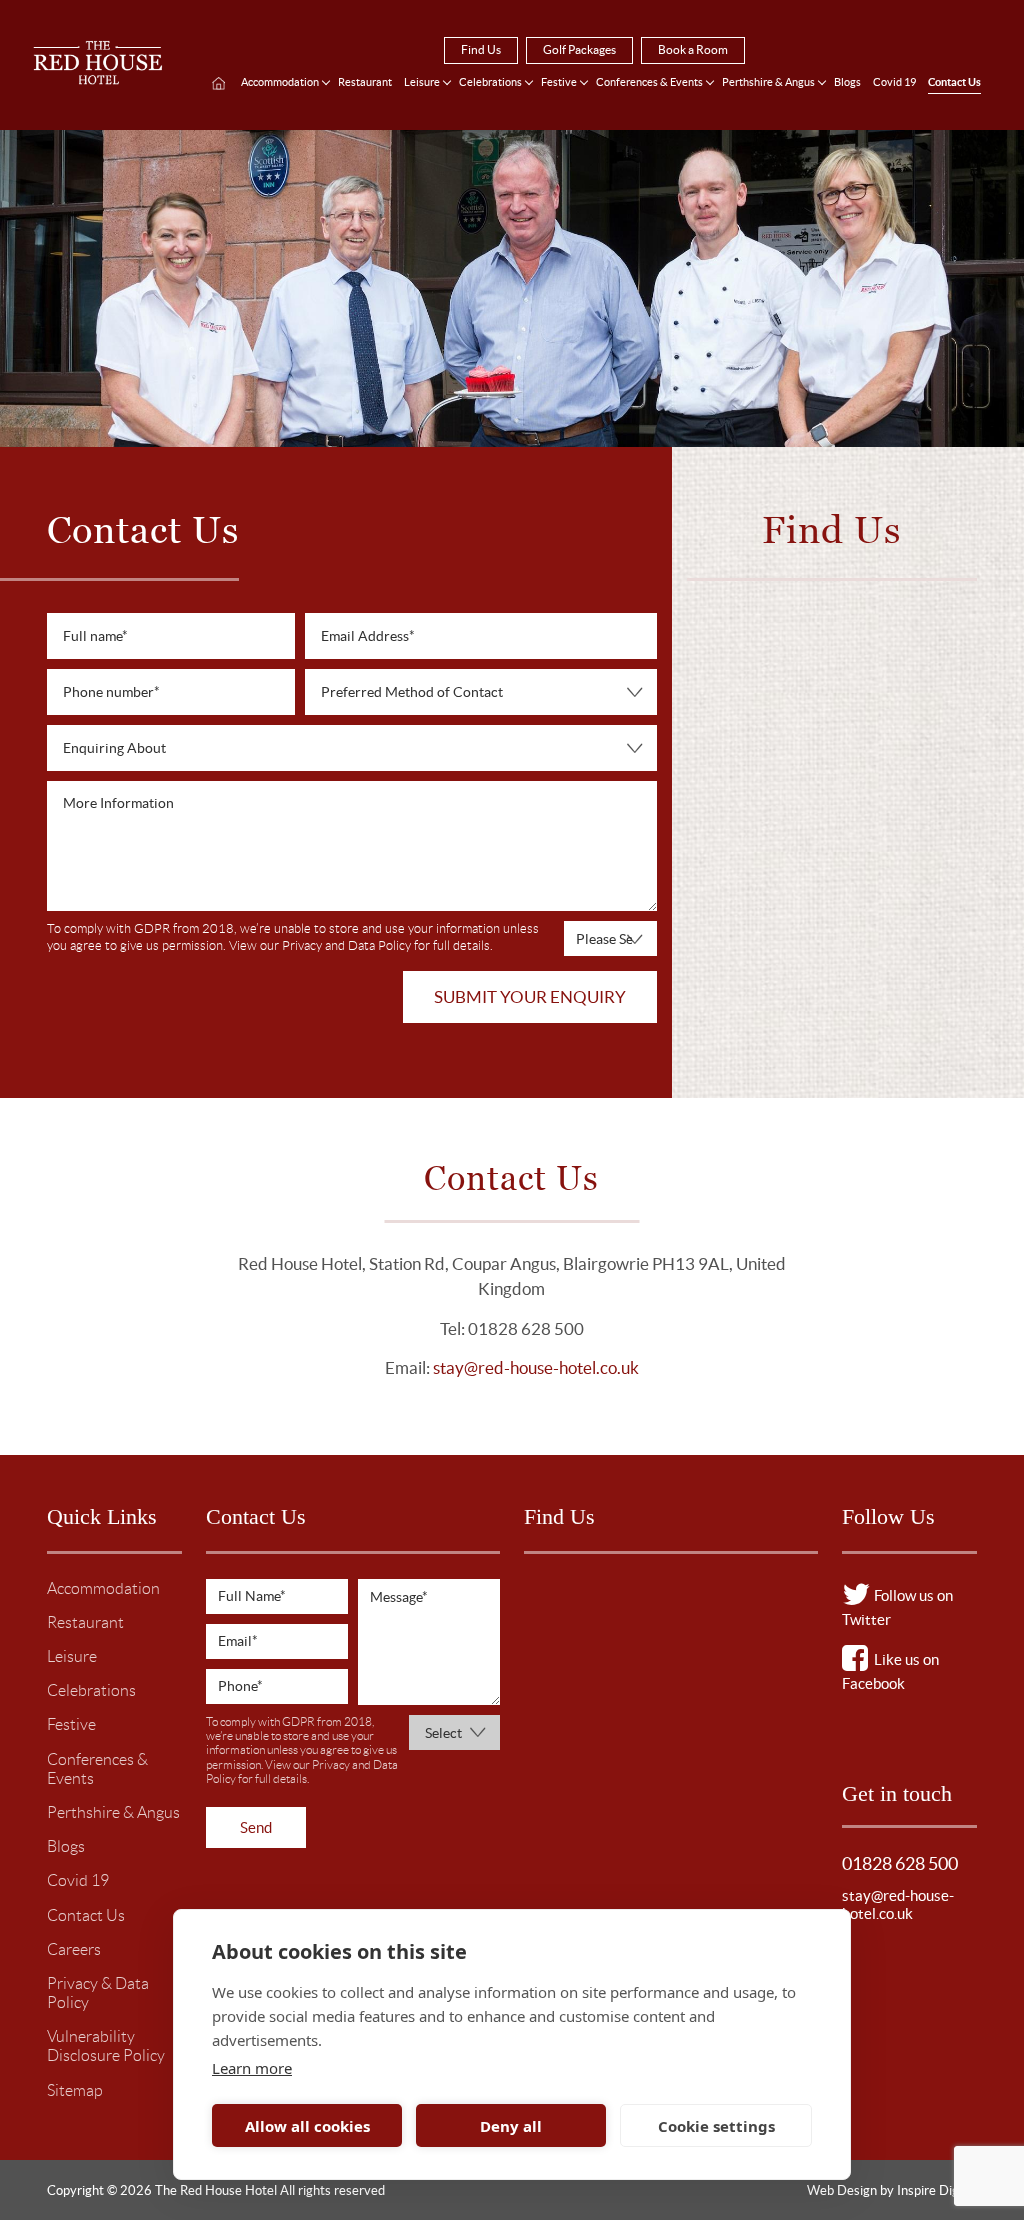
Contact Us (954, 82)
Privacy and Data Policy (346, 945)
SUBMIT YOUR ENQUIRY (530, 996)
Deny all (511, 2126)
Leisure (422, 82)
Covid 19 (894, 82)
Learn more (252, 2068)
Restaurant (365, 82)
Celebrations (490, 82)
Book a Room (693, 49)
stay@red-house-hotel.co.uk (536, 1367)
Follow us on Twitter (897, 1607)
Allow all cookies (307, 2126)
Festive (559, 82)
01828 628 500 (900, 1863)
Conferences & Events (649, 82)
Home (219, 84)
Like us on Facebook (890, 1671)
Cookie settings (716, 2126)
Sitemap (75, 2090)
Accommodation (280, 82)
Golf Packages (579, 49)
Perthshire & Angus (768, 82)
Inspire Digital (937, 2190)
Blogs (847, 82)
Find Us (481, 49)
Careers (74, 1949)
